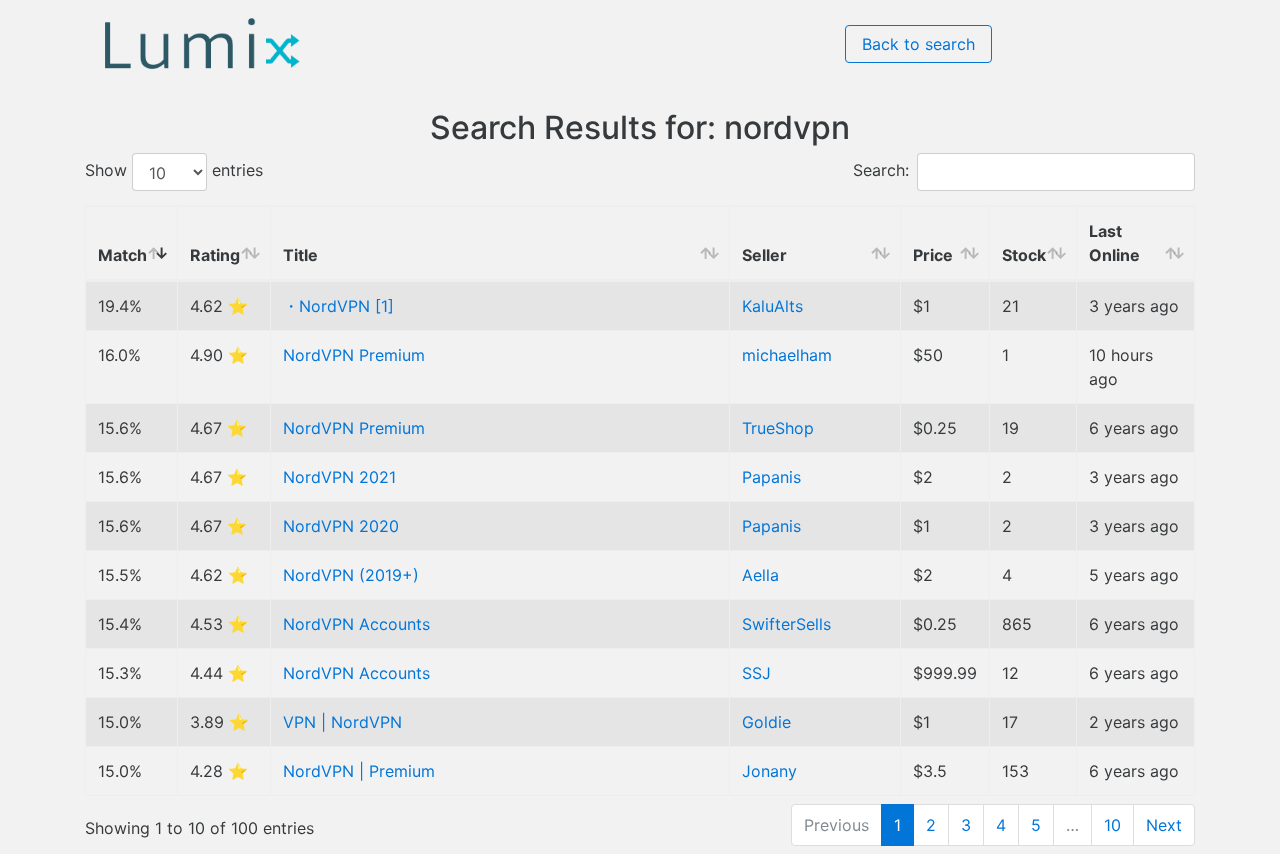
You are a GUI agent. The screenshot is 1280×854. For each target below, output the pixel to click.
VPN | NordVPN (342, 722)
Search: (881, 171)
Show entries (174, 171)
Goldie (766, 722)
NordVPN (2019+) (351, 575)
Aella (760, 575)
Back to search (918, 44)
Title (300, 255)
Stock (1024, 255)
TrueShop (778, 428)
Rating (215, 255)
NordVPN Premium (354, 355)
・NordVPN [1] (338, 306)
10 (1112, 825)
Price (933, 255)
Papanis (771, 477)
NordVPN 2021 (339, 477)
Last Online (1114, 243)
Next (1164, 825)
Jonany (769, 771)
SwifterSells (786, 624)
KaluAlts (772, 306)
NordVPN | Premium (359, 771)
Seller (764, 255)
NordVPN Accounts (356, 624)
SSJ (756, 673)
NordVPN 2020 (341, 526)
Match (122, 255)
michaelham (787, 355)
